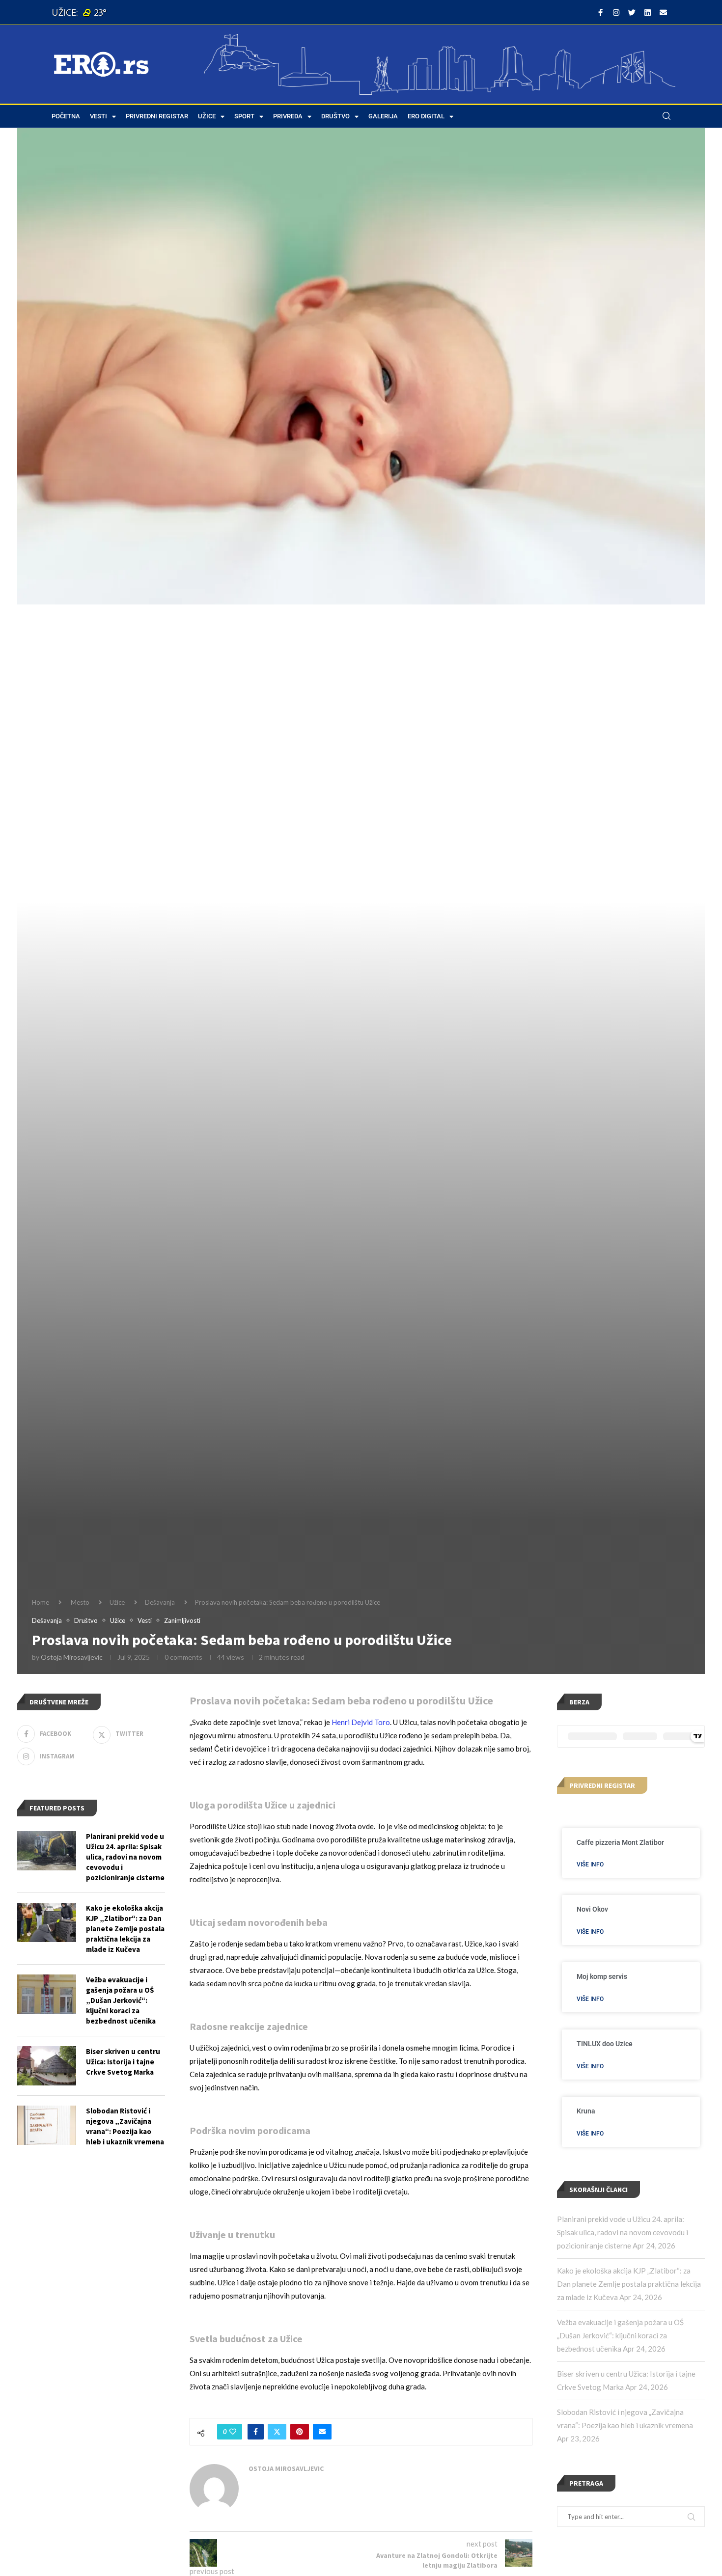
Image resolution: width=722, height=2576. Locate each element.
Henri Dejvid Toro (361, 1722)
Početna (66, 116)
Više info (590, 1864)
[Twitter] (632, 12)
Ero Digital (426, 116)
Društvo (335, 116)
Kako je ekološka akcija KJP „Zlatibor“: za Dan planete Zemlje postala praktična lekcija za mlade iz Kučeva (629, 2284)
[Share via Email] (322, 2432)
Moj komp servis (602, 1976)
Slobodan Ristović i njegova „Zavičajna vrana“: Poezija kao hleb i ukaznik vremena (125, 2126)
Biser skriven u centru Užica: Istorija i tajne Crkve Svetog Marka (123, 2062)
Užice (207, 116)
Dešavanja (160, 1602)
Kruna (586, 2111)
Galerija (383, 116)
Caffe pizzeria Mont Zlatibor (620, 1842)
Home (41, 1602)
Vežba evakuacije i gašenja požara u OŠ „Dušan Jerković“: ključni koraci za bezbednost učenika (620, 2335)
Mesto (80, 1602)
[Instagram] (616, 12)
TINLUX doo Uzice (605, 2044)
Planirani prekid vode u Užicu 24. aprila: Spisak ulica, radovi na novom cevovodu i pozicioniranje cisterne (623, 2232)
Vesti (98, 116)
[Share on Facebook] (256, 2432)
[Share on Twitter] (277, 2432)
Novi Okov (592, 1909)
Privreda (288, 116)
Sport (244, 116)
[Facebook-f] (600, 12)
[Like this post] (233, 2432)
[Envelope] (663, 12)
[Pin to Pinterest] (300, 2432)
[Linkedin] (647, 12)
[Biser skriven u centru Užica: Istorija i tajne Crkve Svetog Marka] (47, 2066)
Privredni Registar (157, 116)
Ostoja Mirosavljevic (72, 1657)
